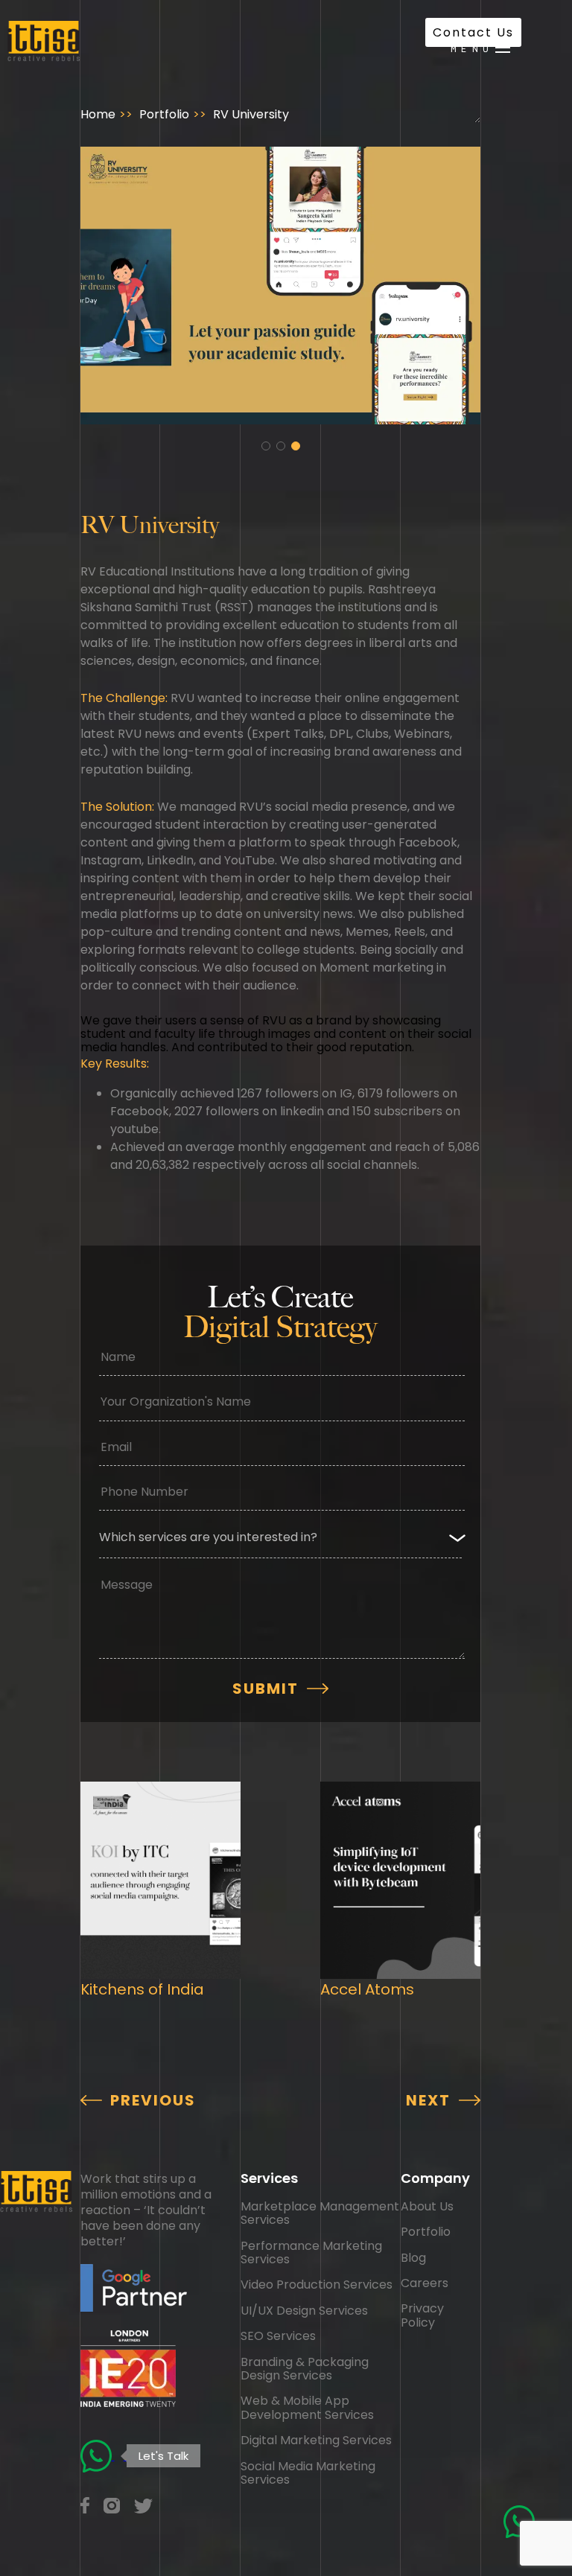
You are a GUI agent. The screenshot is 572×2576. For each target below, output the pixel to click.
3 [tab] (296, 446)
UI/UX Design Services (304, 2311)
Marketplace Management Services (320, 2213)
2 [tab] (281, 446)
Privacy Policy (422, 2315)
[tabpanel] (281, 286)
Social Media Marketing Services (308, 2473)
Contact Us (473, 32)
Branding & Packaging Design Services (305, 2369)
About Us (427, 2206)
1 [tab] (266, 446)
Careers (425, 2283)
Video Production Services (317, 2285)
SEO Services (278, 2336)
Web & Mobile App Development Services (307, 2407)
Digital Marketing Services (316, 2440)
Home (98, 114)
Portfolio (164, 114)
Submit (266, 1689)
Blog (413, 2258)
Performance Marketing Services (311, 2253)
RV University (251, 114)
